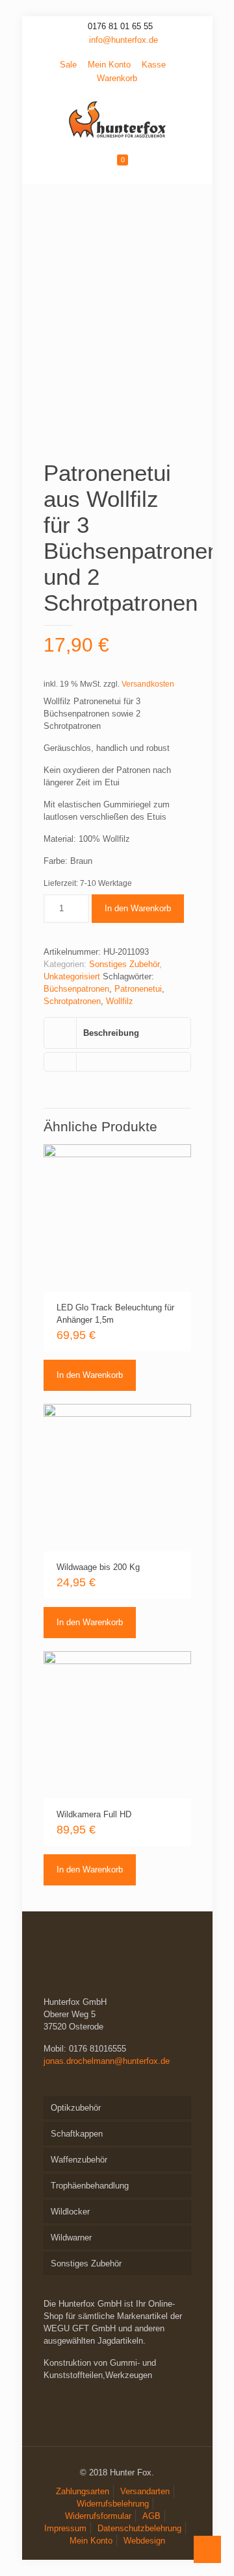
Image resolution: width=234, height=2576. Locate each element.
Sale (68, 65)
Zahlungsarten (83, 2491)
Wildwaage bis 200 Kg (98, 1567)
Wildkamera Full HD (94, 1814)
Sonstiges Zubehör (124, 964)
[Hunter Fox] (117, 119)
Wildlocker (70, 2212)
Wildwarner (71, 2238)
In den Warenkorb (138, 908)
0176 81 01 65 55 (120, 26)
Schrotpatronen (72, 1001)
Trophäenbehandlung (90, 2186)
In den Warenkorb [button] (90, 1375)
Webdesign (144, 2541)
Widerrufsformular (98, 2516)
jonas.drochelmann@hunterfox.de (107, 2061)
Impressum (65, 2528)
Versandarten (145, 2491)
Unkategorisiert (72, 976)
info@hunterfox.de (123, 40)
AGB (151, 2516)
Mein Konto (109, 65)
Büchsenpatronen (76, 989)
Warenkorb (117, 78)
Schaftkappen (77, 2134)
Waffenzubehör (79, 2160)
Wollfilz (120, 1001)
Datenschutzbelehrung (139, 2528)
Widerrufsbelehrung (113, 2504)
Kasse (154, 65)
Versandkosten (148, 684)
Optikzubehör (76, 2108)
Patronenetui (138, 989)
